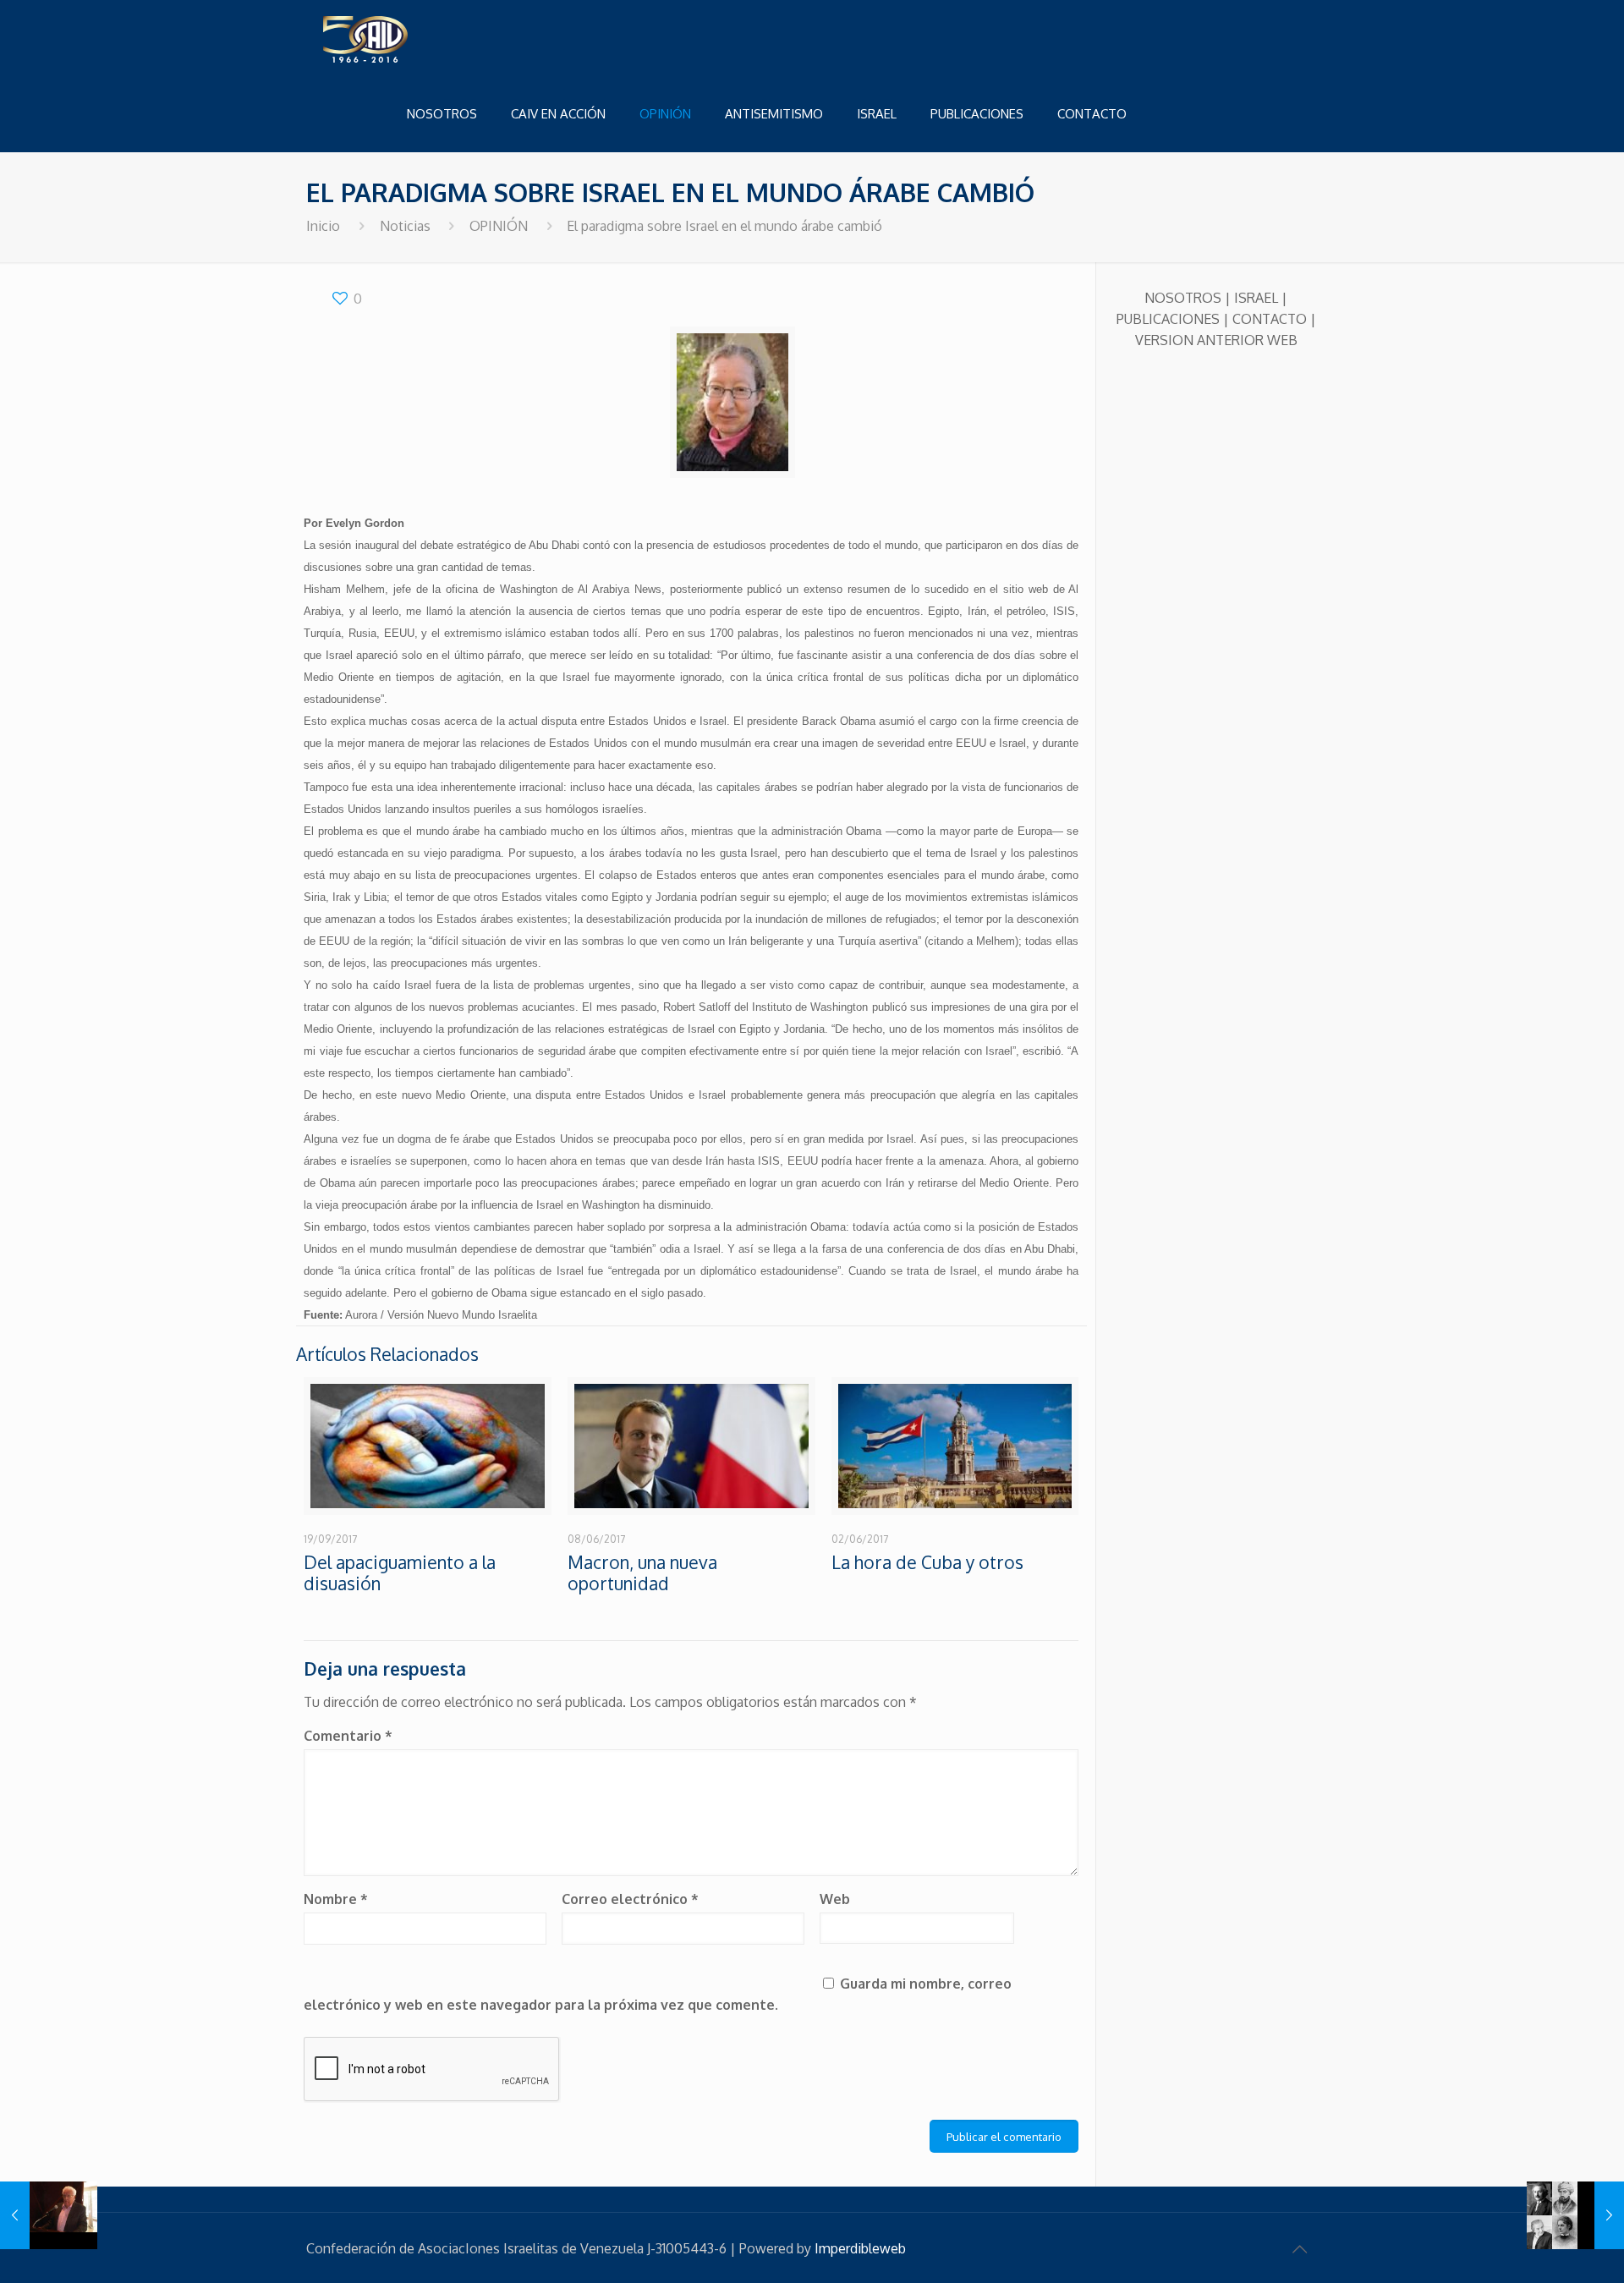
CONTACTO (1270, 319)
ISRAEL (1256, 298)
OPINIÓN (499, 226)
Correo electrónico (630, 1899)
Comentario (348, 1736)
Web (835, 1899)
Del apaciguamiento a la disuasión (400, 1572)
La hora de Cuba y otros (927, 1562)
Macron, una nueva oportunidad (642, 1572)
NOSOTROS (1183, 298)
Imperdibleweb (860, 2248)
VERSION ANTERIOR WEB (1216, 340)
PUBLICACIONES (1168, 319)
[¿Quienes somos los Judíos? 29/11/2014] (1575, 2215)
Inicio (323, 226)
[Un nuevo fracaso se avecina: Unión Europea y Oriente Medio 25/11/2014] (49, 2215)
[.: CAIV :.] (408, 38)
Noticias (405, 226)
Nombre (336, 1899)
